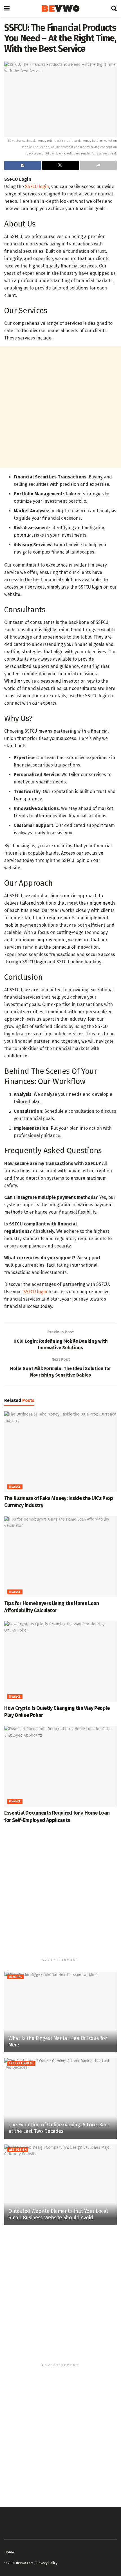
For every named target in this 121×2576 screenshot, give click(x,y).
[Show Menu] (7, 8)
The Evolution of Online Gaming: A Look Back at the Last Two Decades (59, 2128)
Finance (15, 1487)
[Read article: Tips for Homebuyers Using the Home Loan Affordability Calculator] (60, 1557)
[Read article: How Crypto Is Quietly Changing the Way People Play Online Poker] (60, 1662)
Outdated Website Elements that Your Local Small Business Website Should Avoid (58, 2214)
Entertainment (21, 2063)
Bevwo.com (25, 2563)
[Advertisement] (60, 407)
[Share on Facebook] (23, 166)
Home (9, 2552)
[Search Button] (114, 8)
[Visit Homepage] (60, 9)
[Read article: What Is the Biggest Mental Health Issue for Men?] (60, 2012)
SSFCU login (37, 187)
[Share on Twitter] (60, 166)
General (15, 1977)
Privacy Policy (47, 2563)
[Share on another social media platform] (98, 166)
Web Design (18, 2150)
